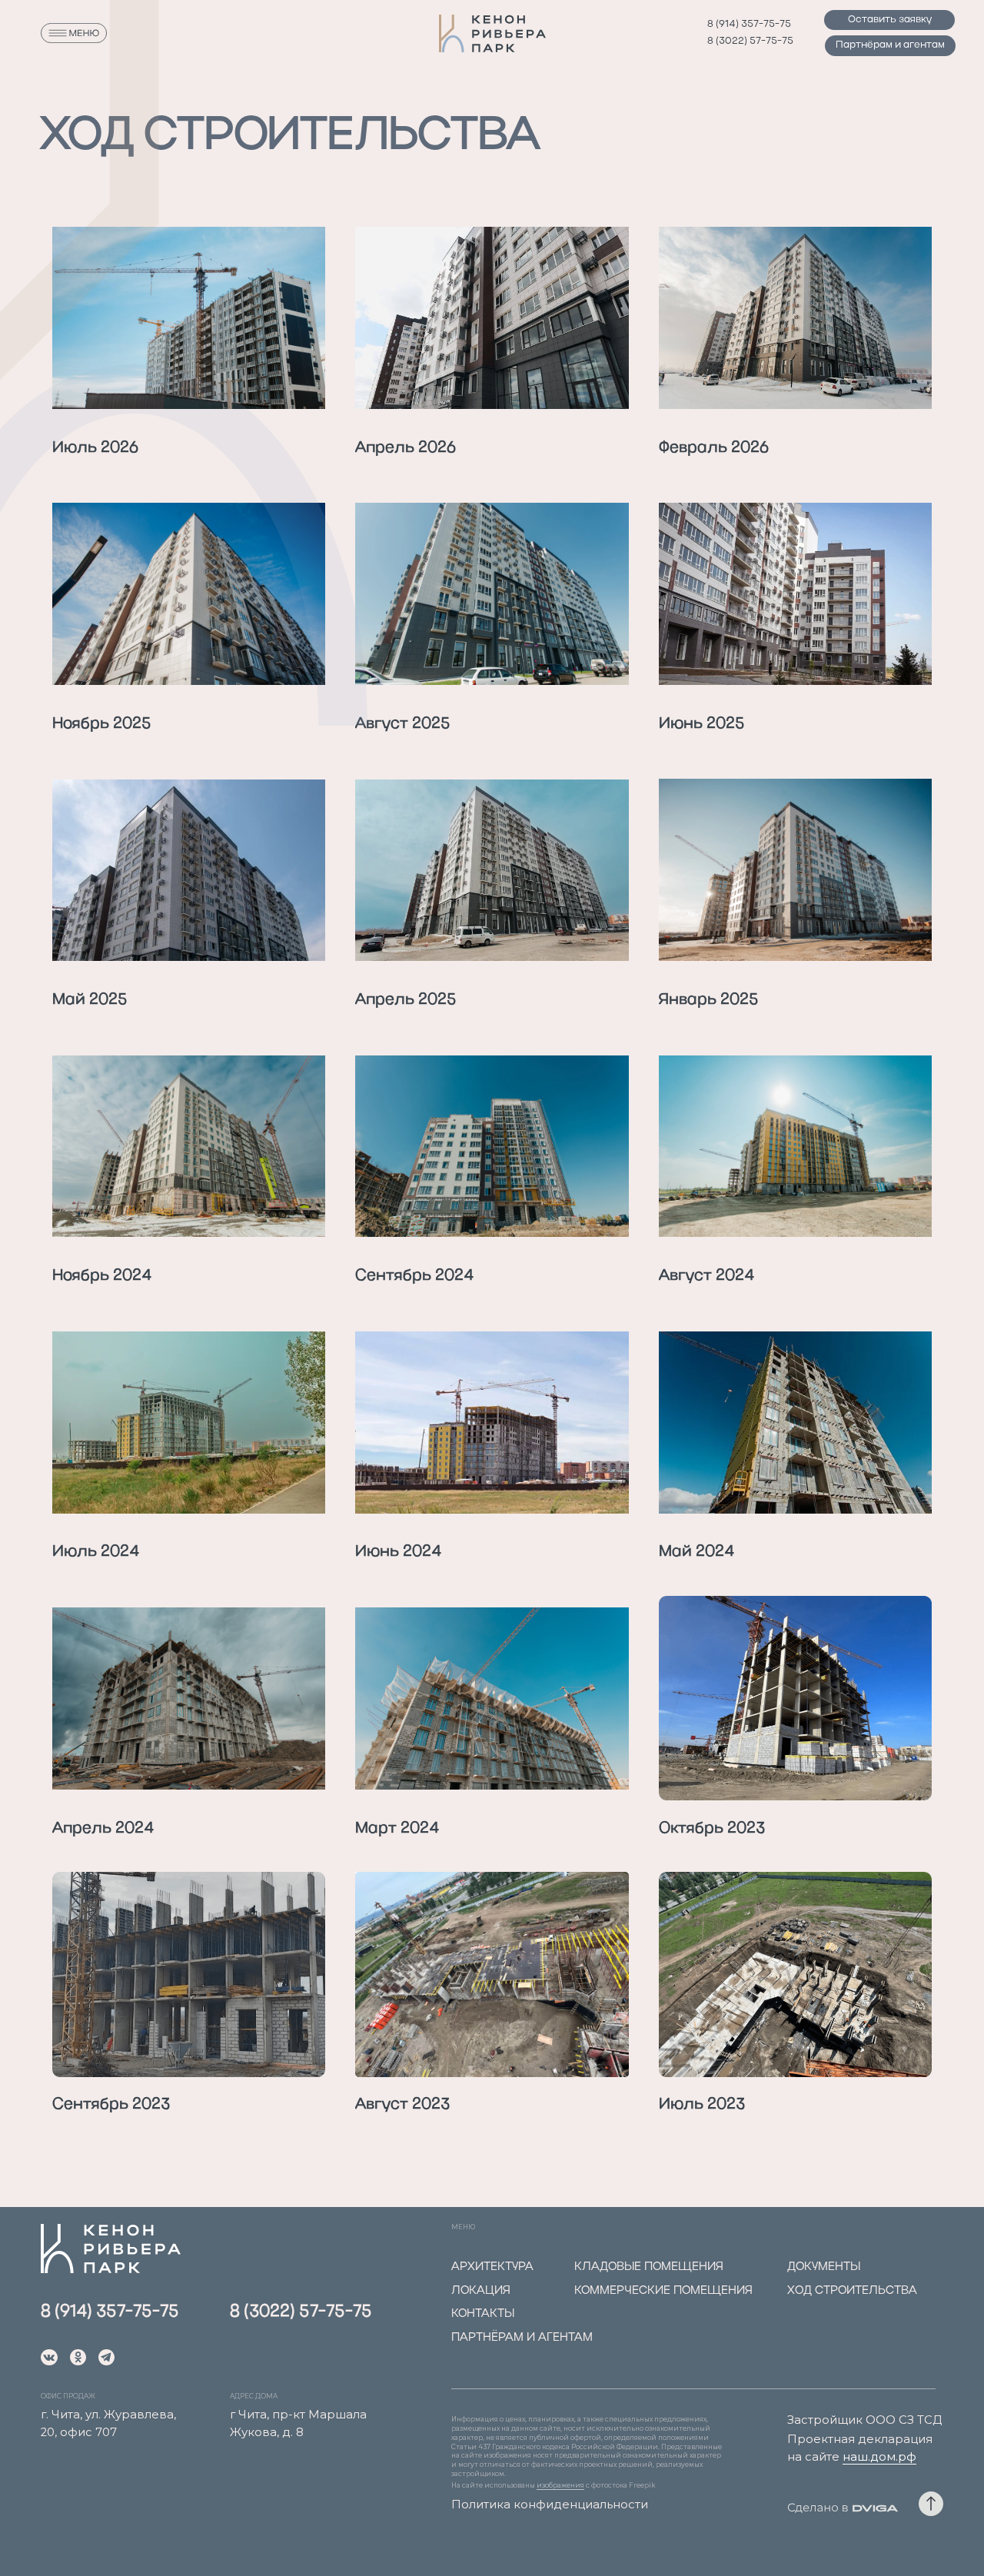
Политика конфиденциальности (550, 2505)
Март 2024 (397, 1829)
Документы (824, 2267)
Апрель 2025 (406, 1000)
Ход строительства (852, 2291)
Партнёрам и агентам (522, 2338)
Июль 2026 (95, 448)
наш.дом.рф (879, 2457)
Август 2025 (403, 724)
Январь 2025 (709, 1000)
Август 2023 (402, 2105)
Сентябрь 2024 (414, 1276)
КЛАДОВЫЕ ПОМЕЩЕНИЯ (649, 2267)
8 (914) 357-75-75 (749, 24)
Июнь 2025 (702, 724)
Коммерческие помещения (663, 2291)
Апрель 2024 (103, 1829)
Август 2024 (706, 1276)
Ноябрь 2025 (102, 724)
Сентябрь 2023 (111, 2105)
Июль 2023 (702, 2105)
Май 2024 (696, 1552)
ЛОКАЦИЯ (481, 2291)
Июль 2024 (96, 1552)
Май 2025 (90, 1000)
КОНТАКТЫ (483, 2314)
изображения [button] (560, 2485)
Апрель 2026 (406, 448)
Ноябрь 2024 (102, 1276)
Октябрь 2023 (712, 1829)
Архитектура (492, 2267)
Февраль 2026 (714, 448)
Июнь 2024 (398, 1552)
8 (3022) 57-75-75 (750, 41)
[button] (889, 20)
